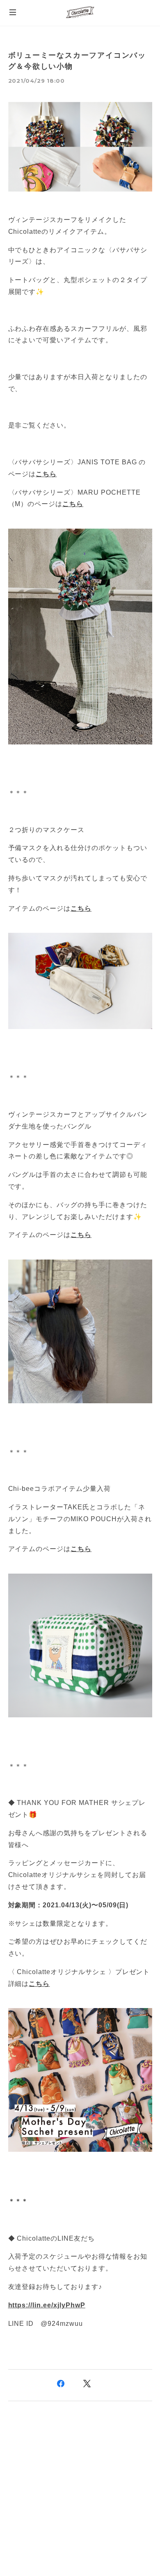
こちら (39, 1984)
